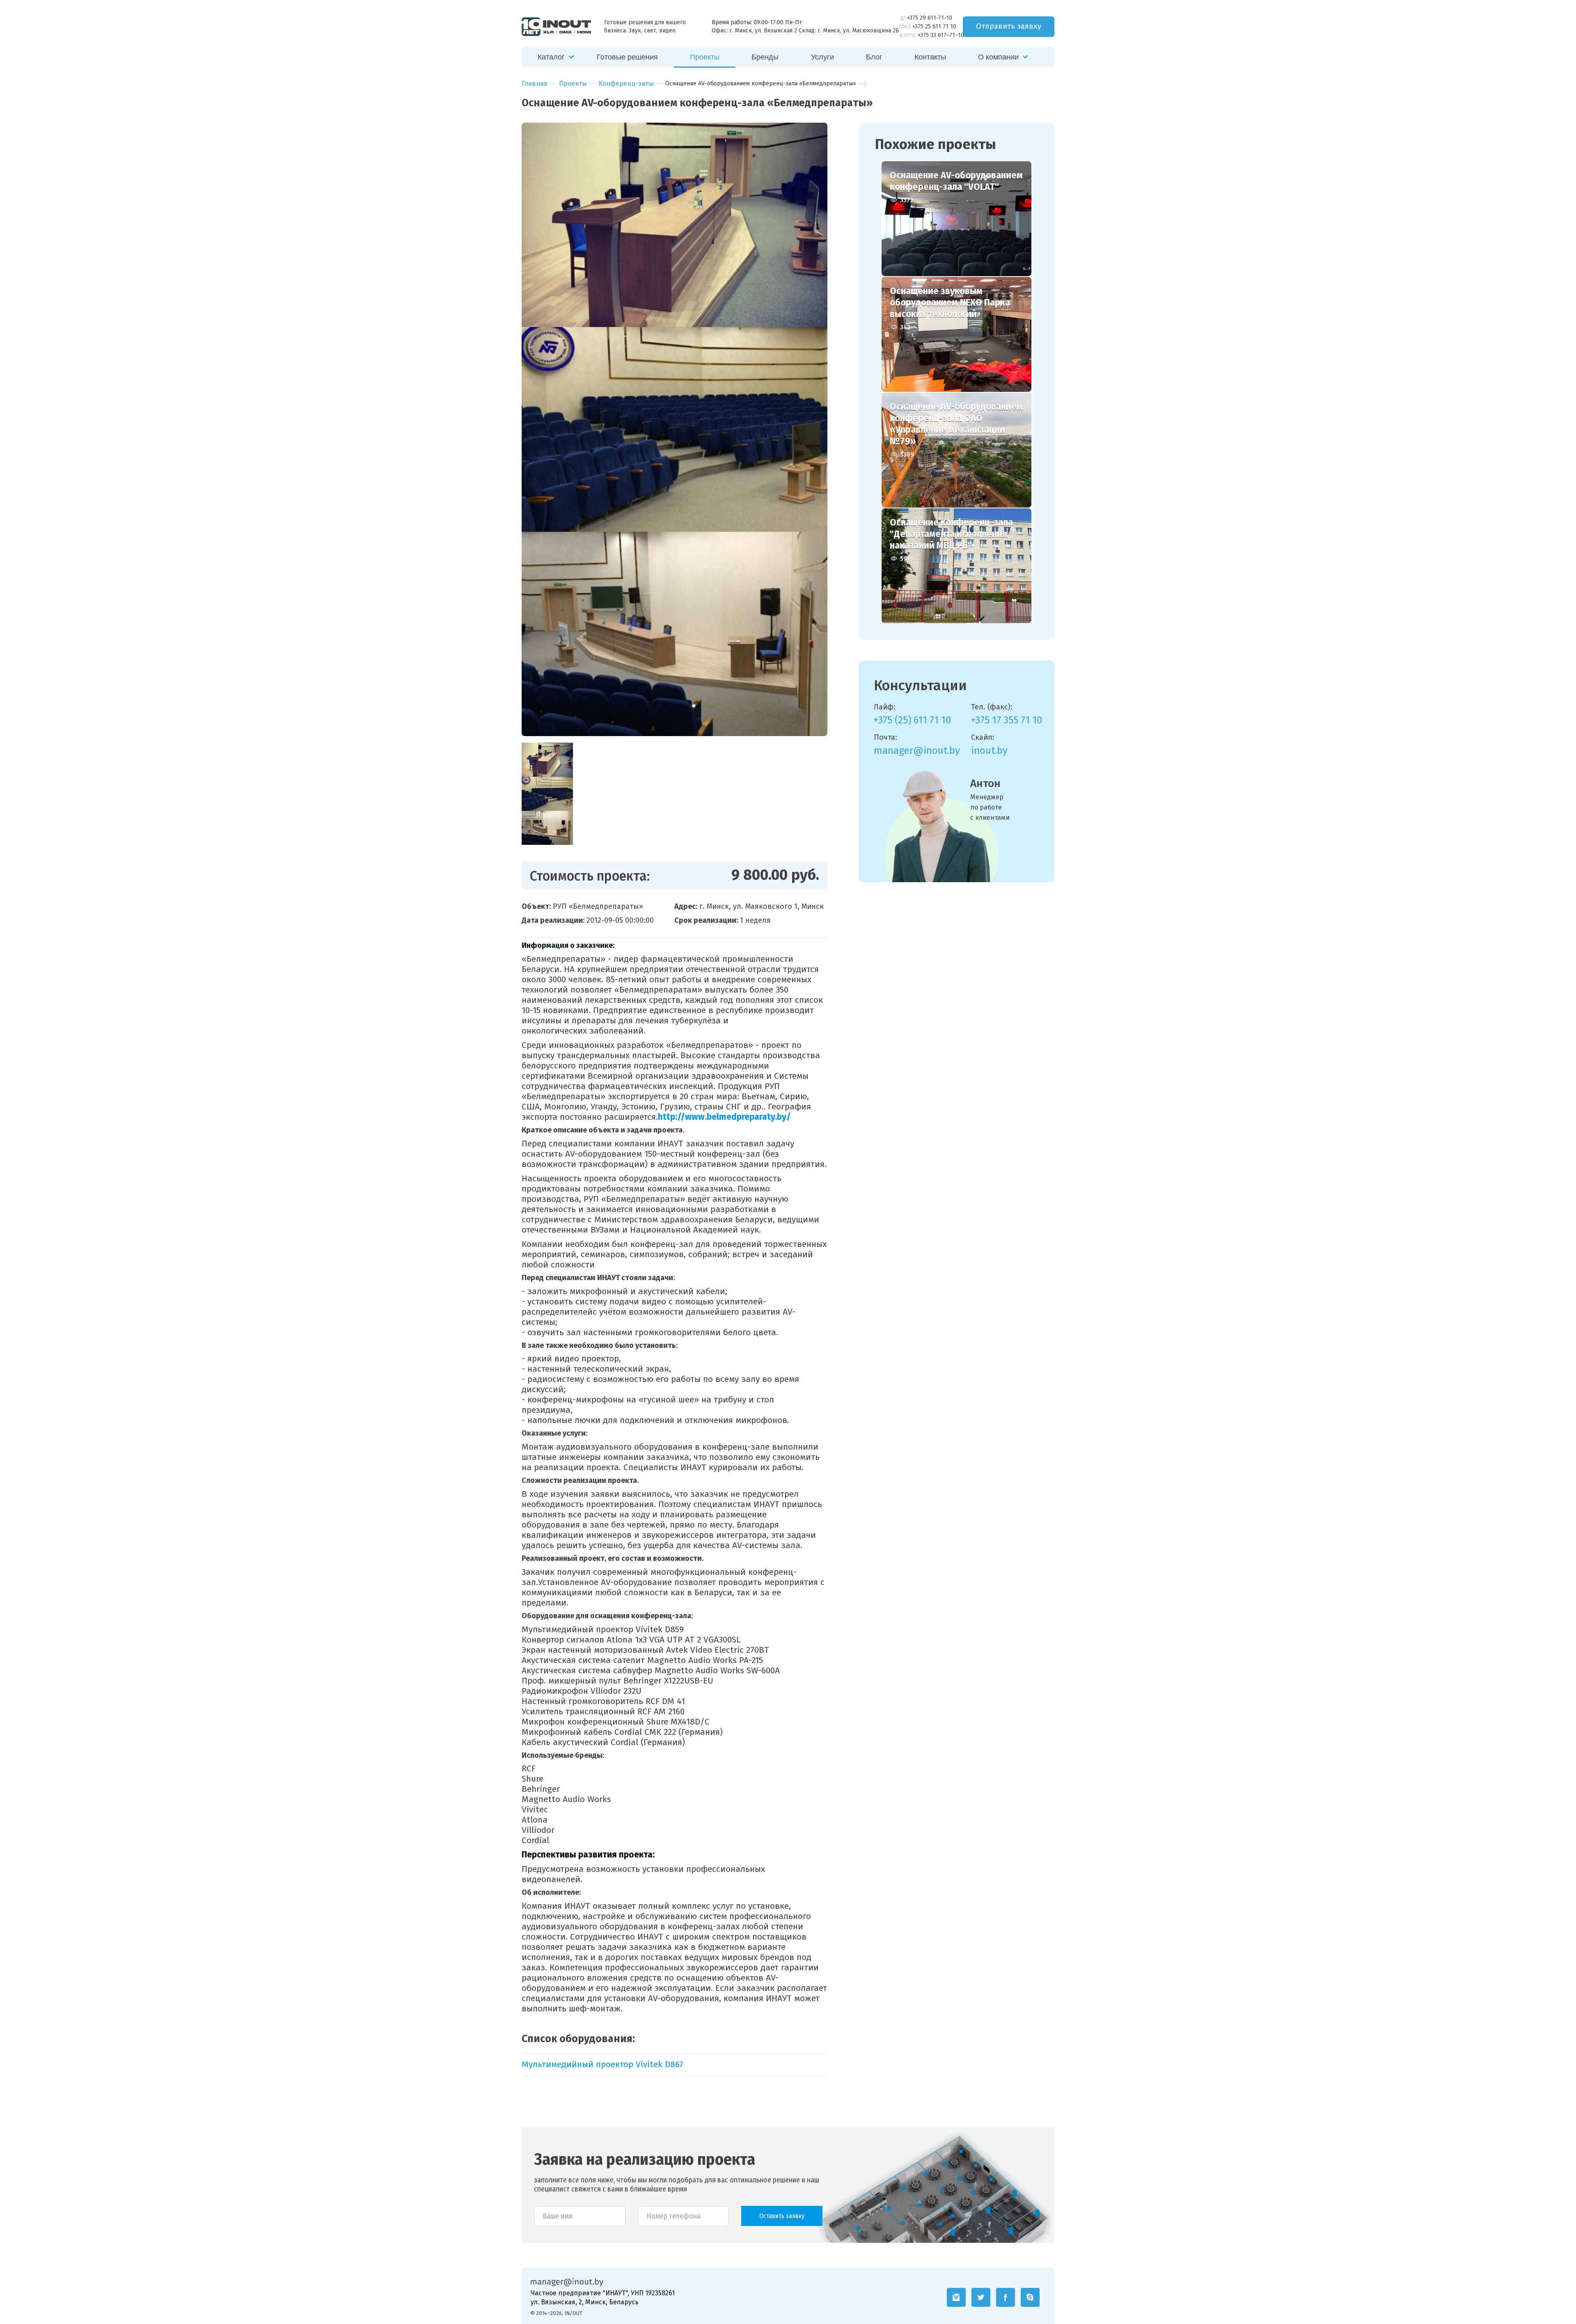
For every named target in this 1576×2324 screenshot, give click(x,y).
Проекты (705, 57)
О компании (998, 57)
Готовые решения (627, 57)
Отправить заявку (1009, 26)
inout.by (989, 750)
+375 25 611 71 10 (934, 26)
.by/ (783, 1117)
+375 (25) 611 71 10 (912, 720)
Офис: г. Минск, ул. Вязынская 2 (754, 31)
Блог (874, 57)
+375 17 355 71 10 (1007, 720)
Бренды (765, 57)
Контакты (930, 57)
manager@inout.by (917, 750)
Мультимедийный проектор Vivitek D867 (602, 2064)
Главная (535, 83)
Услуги (822, 57)
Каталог (551, 57)
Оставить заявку (782, 2216)
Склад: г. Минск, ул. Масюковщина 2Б (849, 31)
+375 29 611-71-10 (930, 18)
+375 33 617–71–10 (941, 35)
